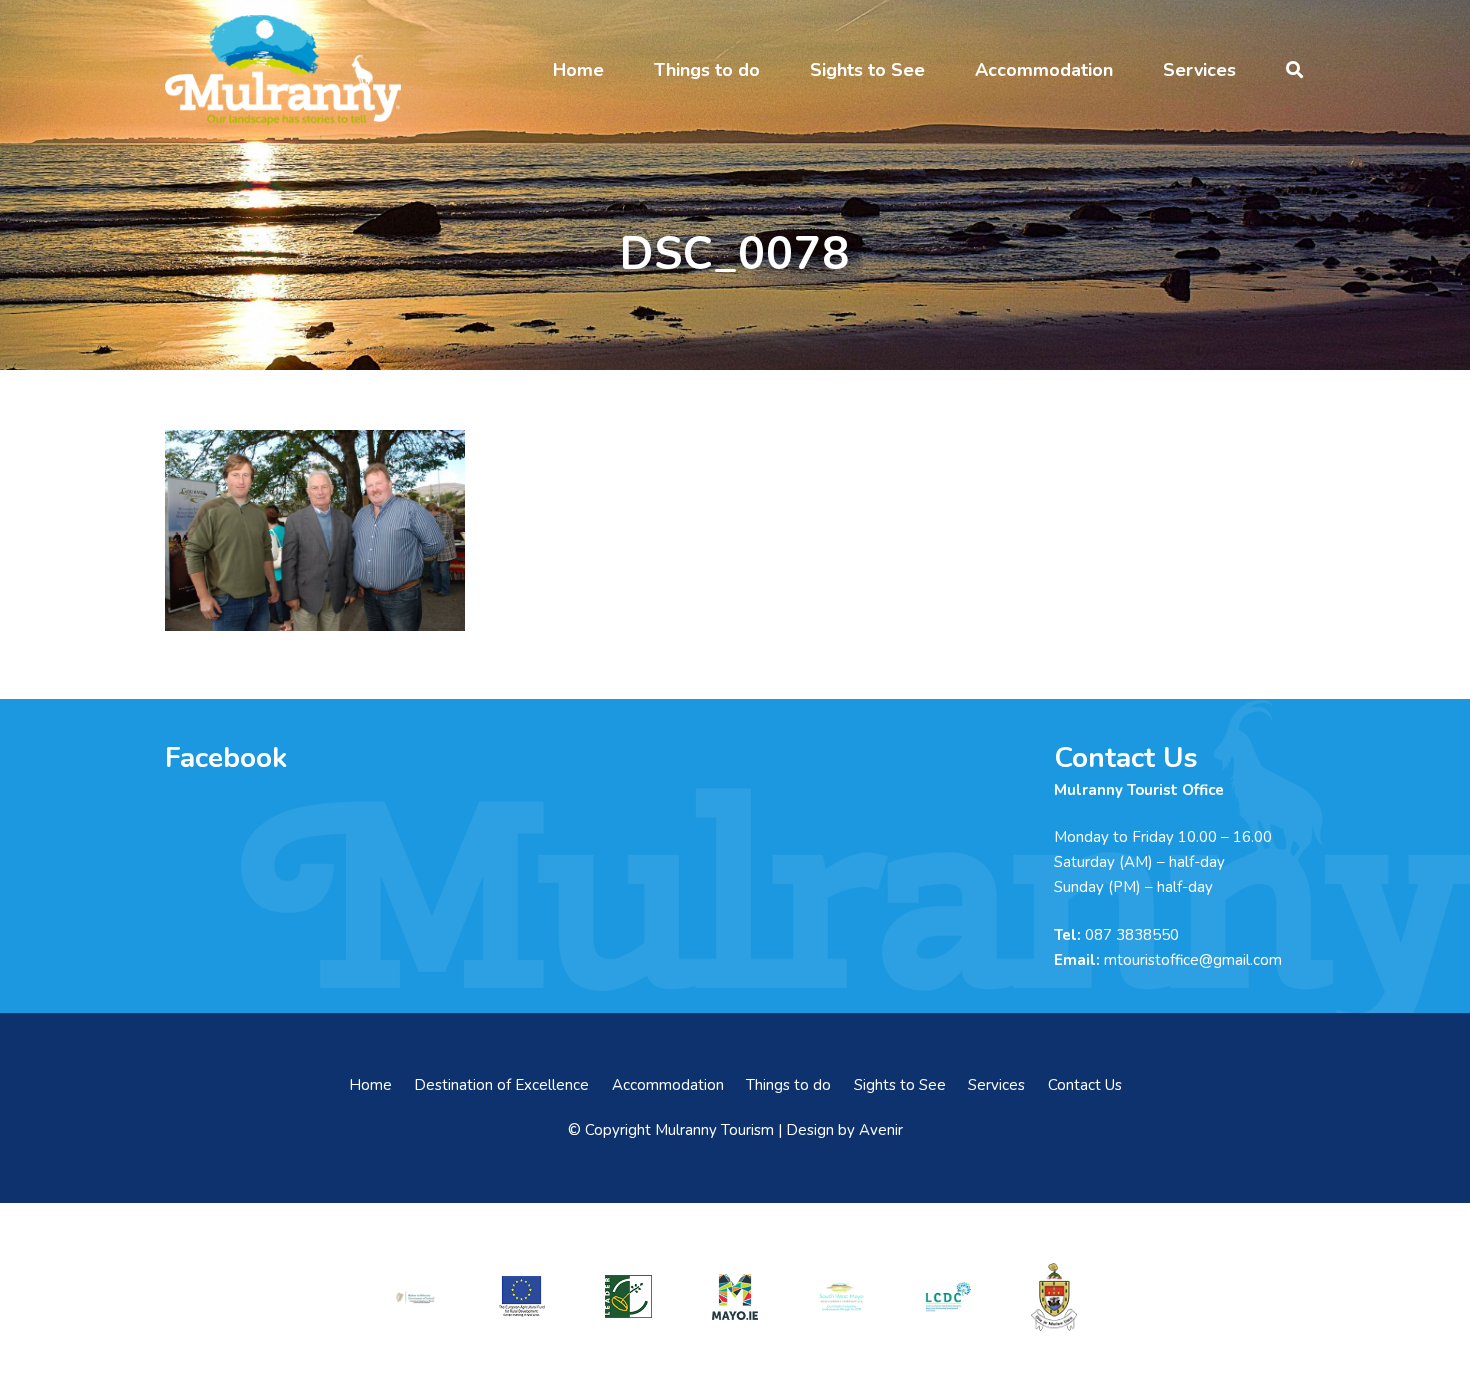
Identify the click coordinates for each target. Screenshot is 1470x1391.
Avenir (881, 1130)
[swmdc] (841, 1296)
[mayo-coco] (1054, 1297)
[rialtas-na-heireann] (415, 1297)
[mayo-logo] (735, 1297)
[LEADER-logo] (628, 1296)
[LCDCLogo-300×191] (948, 1297)
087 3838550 (1132, 935)
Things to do (788, 1085)
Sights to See (900, 1085)
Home (370, 1085)
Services (996, 1085)
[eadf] (522, 1296)
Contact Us (1085, 1085)
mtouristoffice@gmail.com (1193, 960)
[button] (620, 70)
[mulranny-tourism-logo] (283, 70)
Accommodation (668, 1085)
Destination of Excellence (501, 1085)
